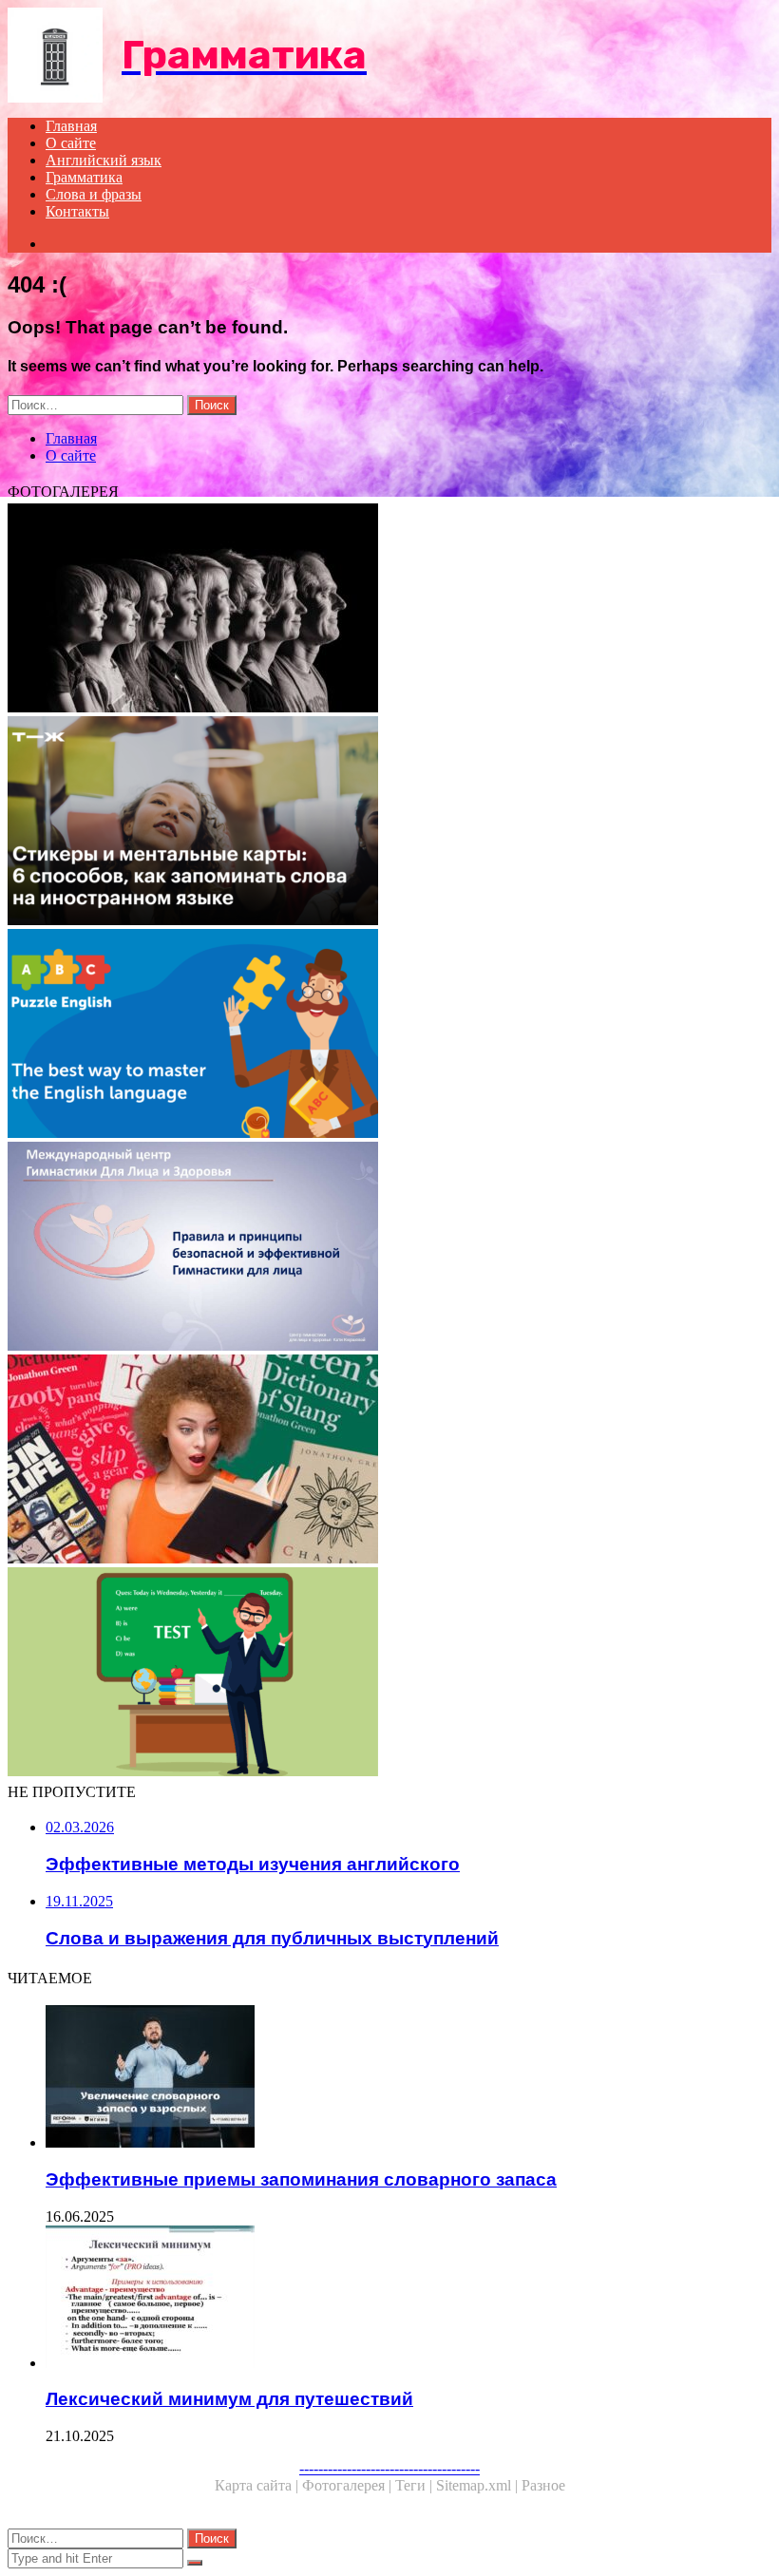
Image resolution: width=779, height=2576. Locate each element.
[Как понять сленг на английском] (389, 1461)
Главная (71, 126)
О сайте (71, 143)
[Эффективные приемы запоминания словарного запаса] (408, 2078)
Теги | (416, 2485)
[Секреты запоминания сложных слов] (389, 823)
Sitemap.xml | (479, 2485)
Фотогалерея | (349, 2485)
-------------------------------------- (389, 2468)
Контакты (77, 211)
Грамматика (84, 177)
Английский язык (104, 160)
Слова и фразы (94, 194)
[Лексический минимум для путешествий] (408, 2299)
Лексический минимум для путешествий (229, 2399)
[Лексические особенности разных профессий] (389, 610)
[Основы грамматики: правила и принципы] (389, 1248)
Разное (543, 2485)
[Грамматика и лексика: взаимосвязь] (389, 1674)
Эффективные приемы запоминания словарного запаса (301, 2179)
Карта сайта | (258, 2485)
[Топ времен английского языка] (389, 1035)
